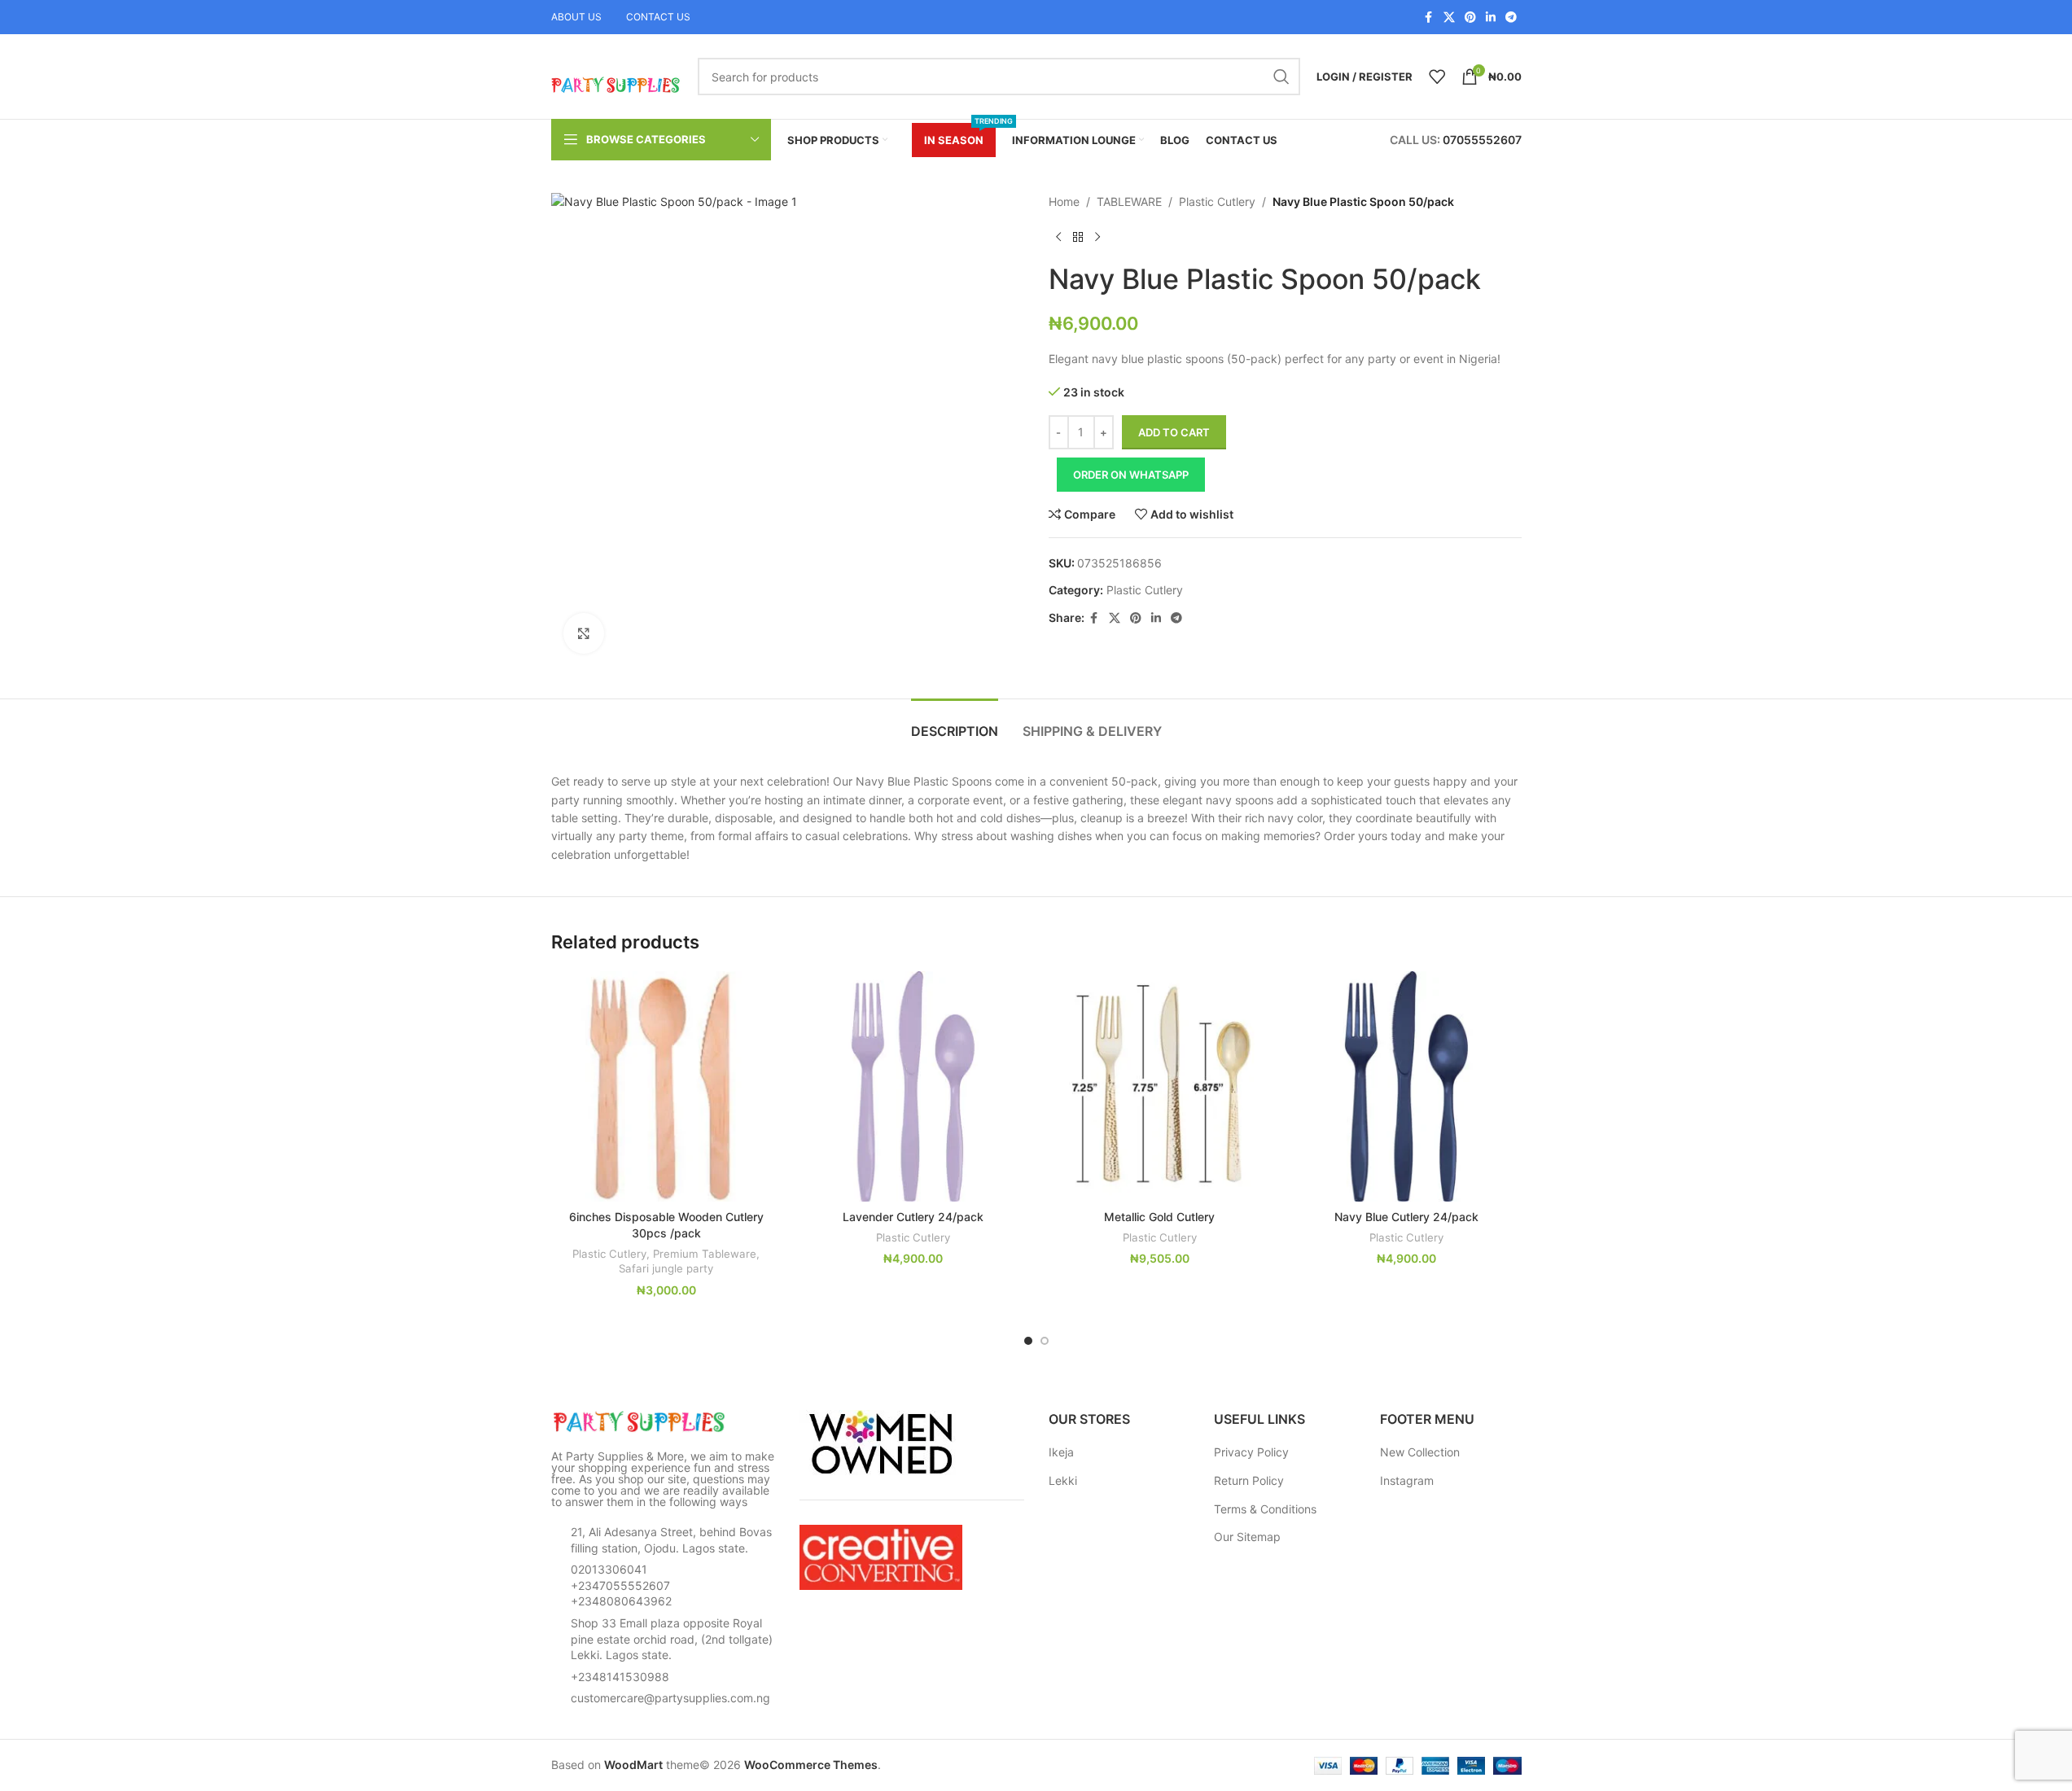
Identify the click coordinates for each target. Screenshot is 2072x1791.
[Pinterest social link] (1470, 18)
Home (1064, 201)
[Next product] (1097, 237)
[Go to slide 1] (1028, 1341)
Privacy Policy (1251, 1452)
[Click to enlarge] (584, 633)
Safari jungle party (666, 1268)
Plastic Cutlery (1217, 201)
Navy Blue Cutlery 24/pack (1406, 1217)
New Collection (1420, 1452)
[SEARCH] (1281, 77)
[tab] (955, 723)
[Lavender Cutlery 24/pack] (913, 1086)
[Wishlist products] (1437, 77)
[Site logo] (616, 75)
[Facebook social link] (1429, 18)
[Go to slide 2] (1045, 1341)
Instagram (1407, 1480)
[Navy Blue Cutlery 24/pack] (1406, 1086)
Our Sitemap (1247, 1537)
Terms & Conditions (1265, 1509)
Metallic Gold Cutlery (1159, 1217)
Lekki (1063, 1480)
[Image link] (641, 1421)
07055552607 (1482, 140)
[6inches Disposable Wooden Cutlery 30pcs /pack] (666, 1086)
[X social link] (1449, 18)
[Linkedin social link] (1491, 18)
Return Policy (1249, 1480)
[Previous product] (1058, 237)
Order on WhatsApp (1131, 475)
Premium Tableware (705, 1254)
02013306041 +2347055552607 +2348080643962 (621, 1585)
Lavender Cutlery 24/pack (913, 1217)
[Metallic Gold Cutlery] (1160, 1086)
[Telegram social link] (1511, 18)
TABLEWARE (1129, 201)
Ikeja (1061, 1452)
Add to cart (1174, 432)
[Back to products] (1078, 237)
